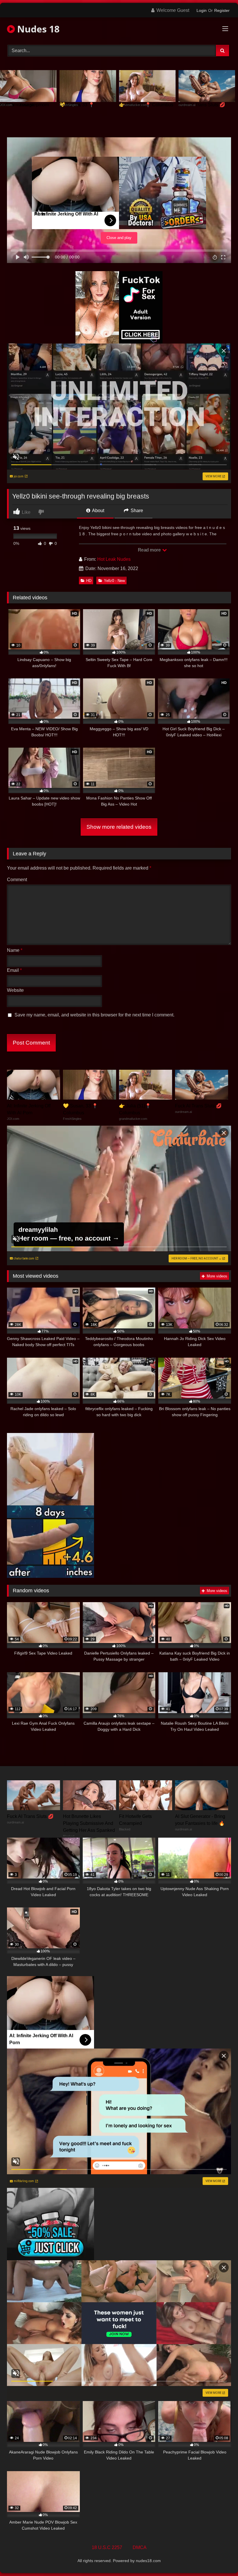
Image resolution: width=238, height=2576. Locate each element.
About (98, 511)
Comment (17, 880)
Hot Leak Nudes (114, 559)
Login (202, 10)
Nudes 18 (37, 29)
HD (89, 581)
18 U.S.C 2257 (107, 2547)
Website (15, 990)
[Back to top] (220, 2559)
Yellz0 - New (114, 581)
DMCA (140, 2547)
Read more (150, 550)
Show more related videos (119, 827)
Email (14, 970)
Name (15, 950)
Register (222, 10)
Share (136, 511)
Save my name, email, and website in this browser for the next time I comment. (94, 1015)
